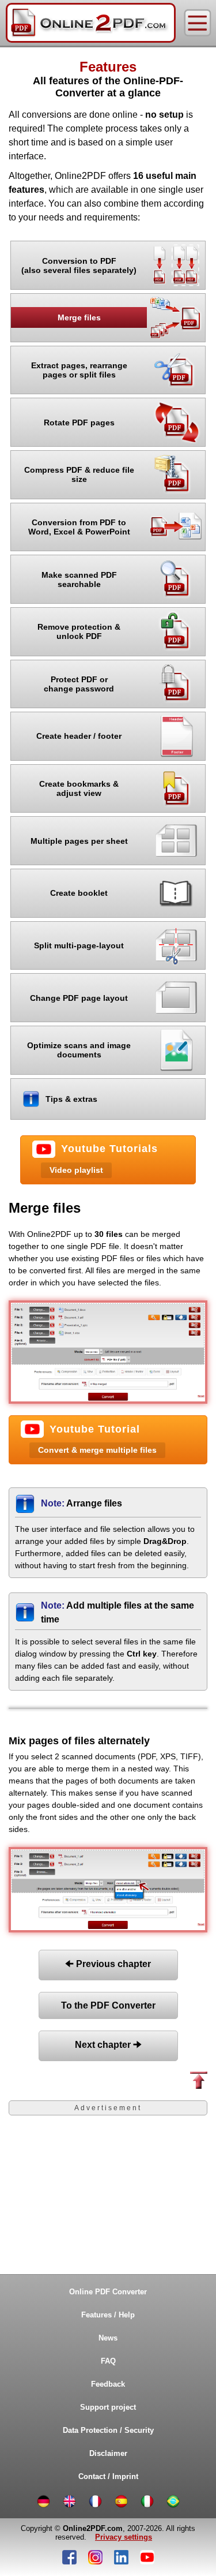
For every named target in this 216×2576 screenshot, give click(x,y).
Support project (108, 2407)
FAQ (108, 2361)
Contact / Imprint (108, 2476)
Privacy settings (124, 2537)
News (108, 2338)
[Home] (91, 23)
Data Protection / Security (108, 2430)
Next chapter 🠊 (108, 2045)
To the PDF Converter (108, 2005)
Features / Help (108, 2315)
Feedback (108, 2384)
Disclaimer (108, 2453)
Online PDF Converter (108, 2292)
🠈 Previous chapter (108, 1964)
